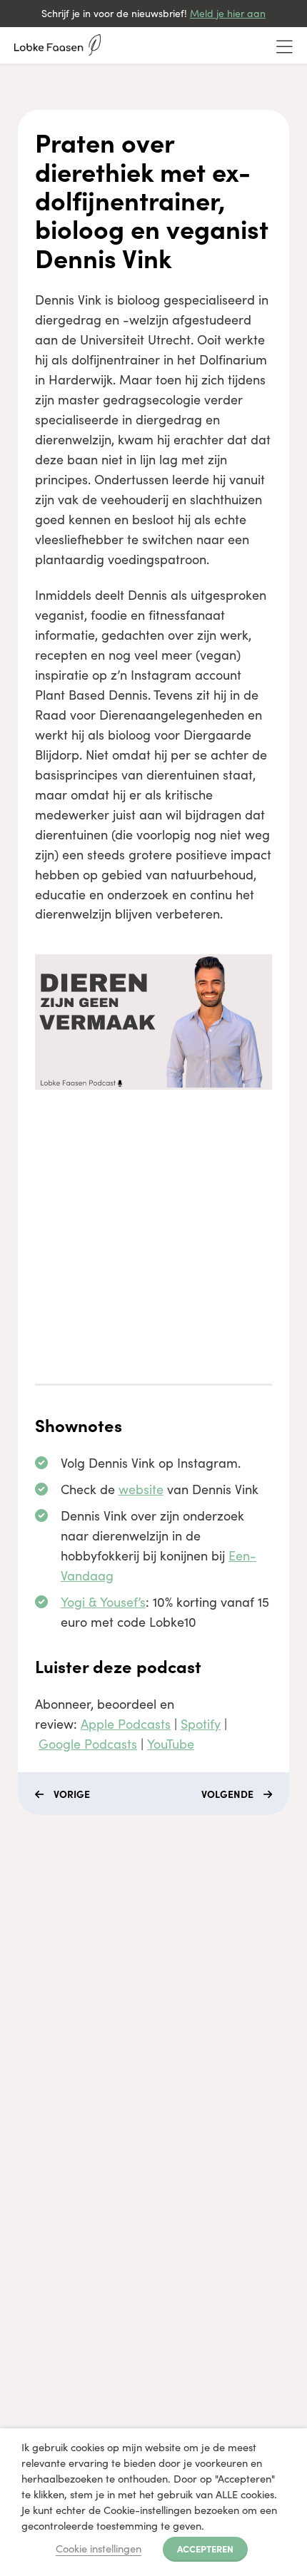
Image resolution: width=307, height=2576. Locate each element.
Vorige (72, 1794)
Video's (29, 1998)
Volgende (227, 1794)
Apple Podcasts (126, 1724)
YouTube (171, 1744)
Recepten (35, 2049)
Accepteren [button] (205, 2548)
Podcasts (34, 2024)
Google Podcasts (88, 1744)
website (141, 1489)
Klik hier (31, 2250)
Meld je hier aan (228, 13)
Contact (31, 2075)
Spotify (201, 1724)
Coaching (36, 1947)
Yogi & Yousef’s (103, 1602)
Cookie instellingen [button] (99, 2548)
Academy (35, 1972)
